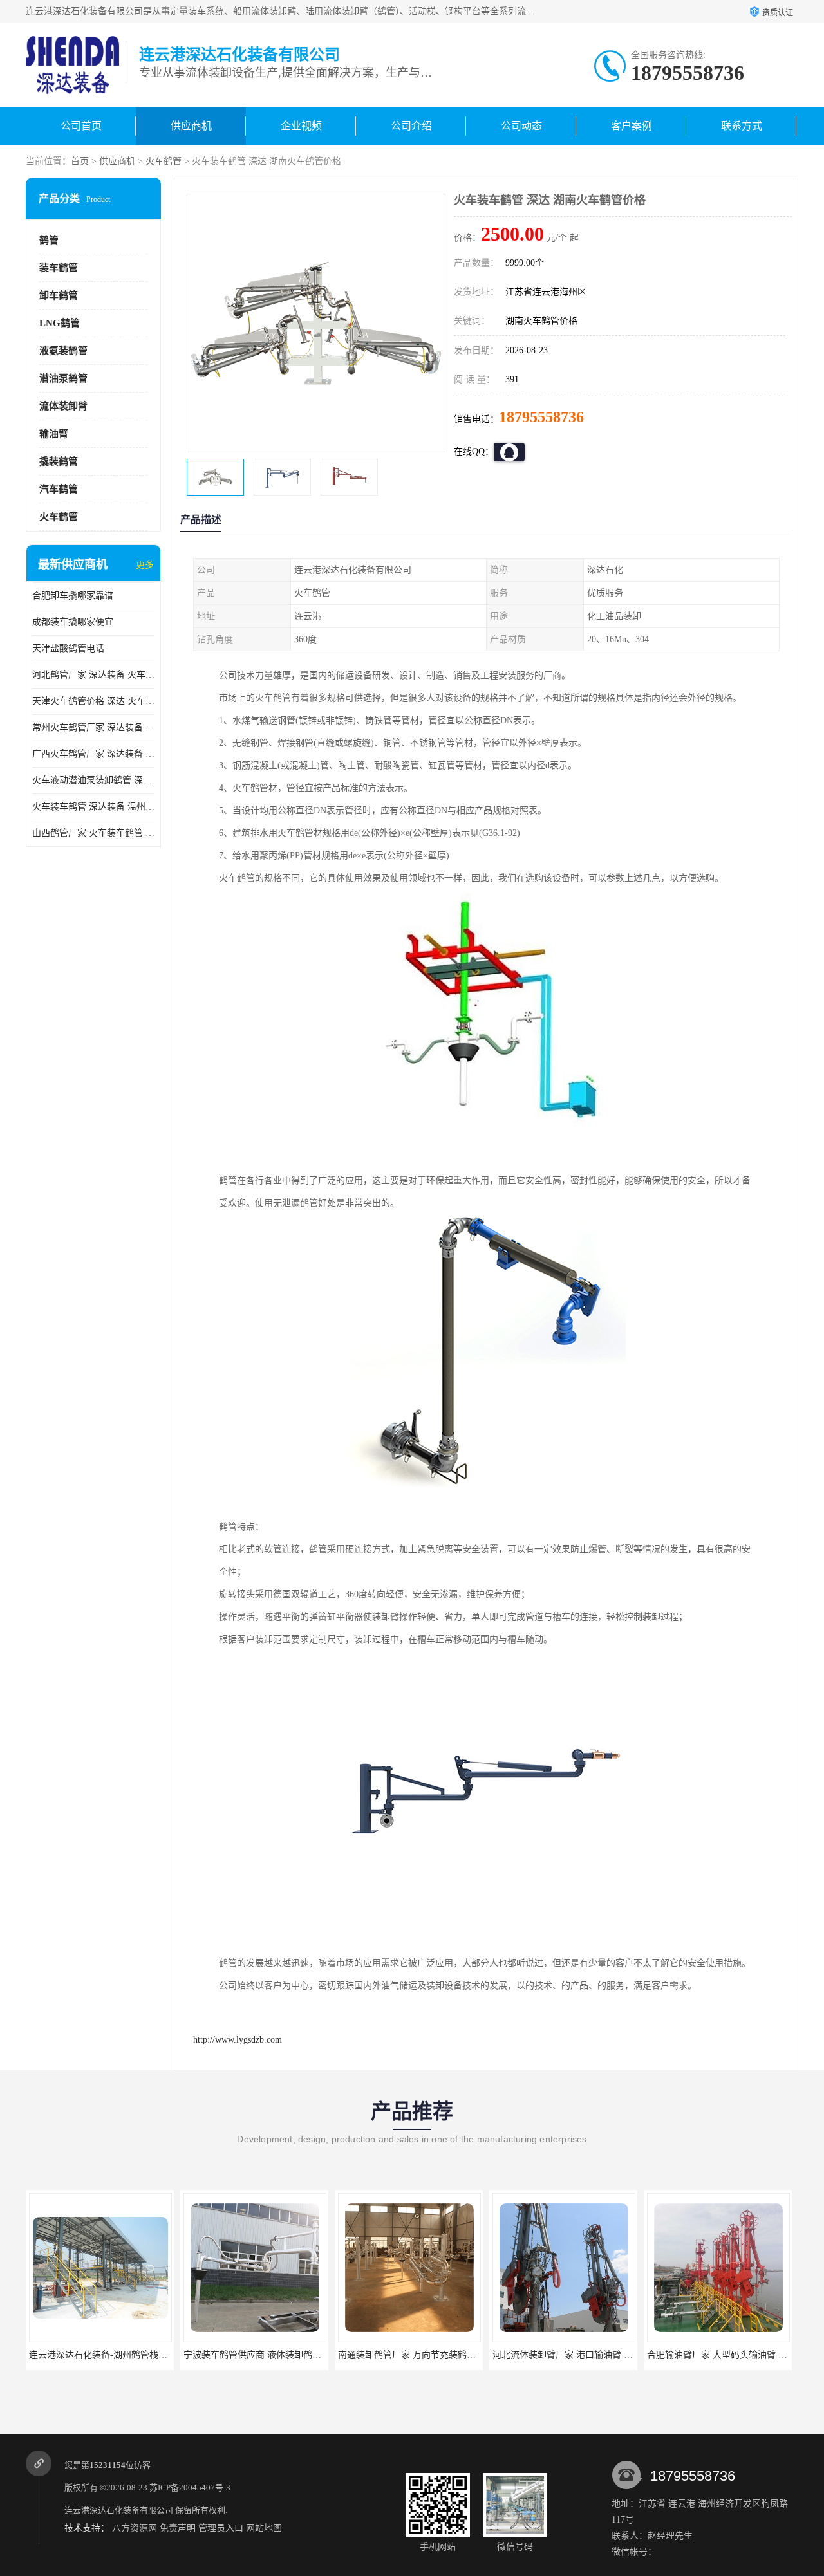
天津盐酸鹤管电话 (68, 648)
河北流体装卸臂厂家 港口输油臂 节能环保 (576, 2355)
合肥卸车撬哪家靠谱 (73, 596)
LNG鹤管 (60, 323)
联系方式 (742, 126)
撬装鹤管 (59, 461)
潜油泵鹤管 (63, 378)
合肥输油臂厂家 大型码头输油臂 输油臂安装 (735, 2355)
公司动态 (521, 126)
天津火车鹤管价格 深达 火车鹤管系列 (93, 701)
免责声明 (178, 2528)
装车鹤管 (59, 268)
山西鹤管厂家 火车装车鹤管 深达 (93, 833)
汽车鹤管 (59, 489)
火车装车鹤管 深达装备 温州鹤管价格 (93, 807)
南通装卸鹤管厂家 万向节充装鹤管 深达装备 (426, 2355)
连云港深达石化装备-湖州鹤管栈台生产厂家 (116, 2355)
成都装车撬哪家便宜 (73, 622)
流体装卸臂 (63, 406)
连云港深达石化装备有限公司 (119, 2510)
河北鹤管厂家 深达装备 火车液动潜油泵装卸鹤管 (93, 675)
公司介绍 (411, 126)
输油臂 (54, 434)
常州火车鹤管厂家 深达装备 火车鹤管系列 (93, 727)
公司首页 (81, 126)
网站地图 (264, 2528)
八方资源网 (135, 2528)
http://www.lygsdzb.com (238, 2040)
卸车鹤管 (59, 295)
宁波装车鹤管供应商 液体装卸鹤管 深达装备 (272, 2355)
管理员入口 (221, 2528)
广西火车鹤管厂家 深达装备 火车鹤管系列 (93, 754)
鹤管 (49, 240)
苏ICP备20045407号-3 (190, 2488)
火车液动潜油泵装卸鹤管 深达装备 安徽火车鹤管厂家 (93, 780)
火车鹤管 (164, 161)
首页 (80, 161)
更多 (145, 565)
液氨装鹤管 (63, 351)
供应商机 (191, 126)
